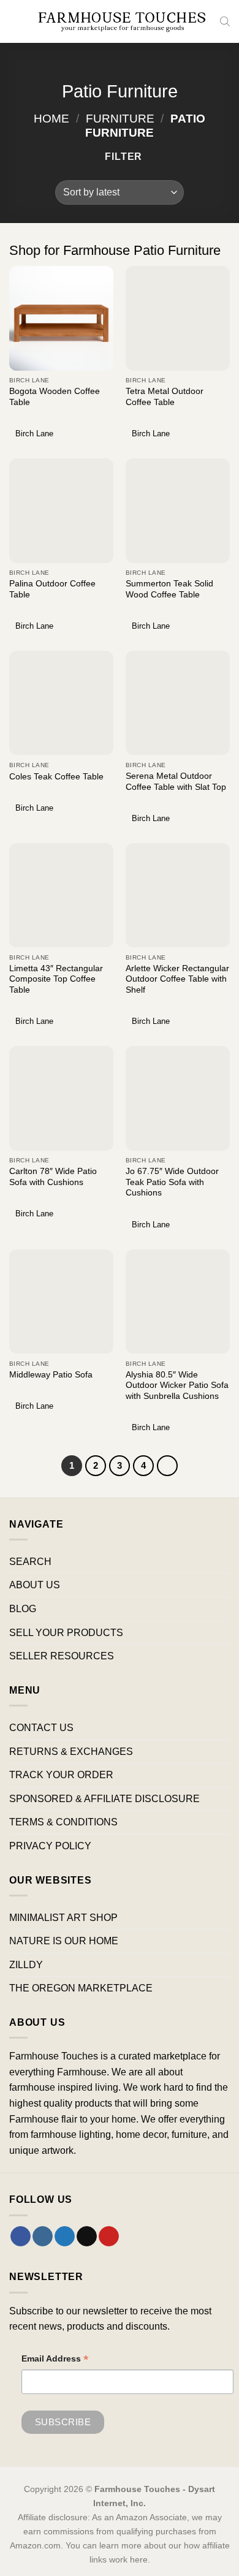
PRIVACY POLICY (50, 1846)
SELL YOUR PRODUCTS (66, 1633)
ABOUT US (35, 1585)
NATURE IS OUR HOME (64, 1941)
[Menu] (17, 21)
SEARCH (30, 1562)
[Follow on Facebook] (21, 2237)
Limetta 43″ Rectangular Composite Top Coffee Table (56, 979)
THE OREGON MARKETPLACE (81, 1988)
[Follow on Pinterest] (109, 2237)
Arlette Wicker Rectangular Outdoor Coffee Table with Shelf (177, 979)
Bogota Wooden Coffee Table (55, 397)
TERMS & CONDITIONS (63, 1822)
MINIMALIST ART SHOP (63, 1918)
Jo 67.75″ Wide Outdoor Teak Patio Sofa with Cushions (172, 1182)
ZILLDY (26, 1965)
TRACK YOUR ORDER (61, 1775)
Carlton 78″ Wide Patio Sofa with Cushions (53, 1177)
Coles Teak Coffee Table (56, 777)
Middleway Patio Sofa (51, 1375)
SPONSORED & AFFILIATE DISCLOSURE (104, 1799)
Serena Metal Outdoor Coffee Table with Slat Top (176, 782)
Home (51, 119)
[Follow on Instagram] (43, 2237)
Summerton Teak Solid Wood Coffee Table (169, 589)
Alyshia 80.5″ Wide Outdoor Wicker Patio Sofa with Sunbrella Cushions (177, 1385)
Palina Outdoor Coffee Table (52, 589)
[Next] (167, 1466)
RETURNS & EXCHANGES (71, 1752)
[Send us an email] (87, 2237)
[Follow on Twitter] (65, 2237)
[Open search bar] (225, 21)
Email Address (55, 2360)
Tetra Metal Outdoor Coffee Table (165, 397)
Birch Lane (34, 434)
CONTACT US (41, 1728)
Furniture (120, 119)
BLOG (23, 1609)
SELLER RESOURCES (62, 1656)
